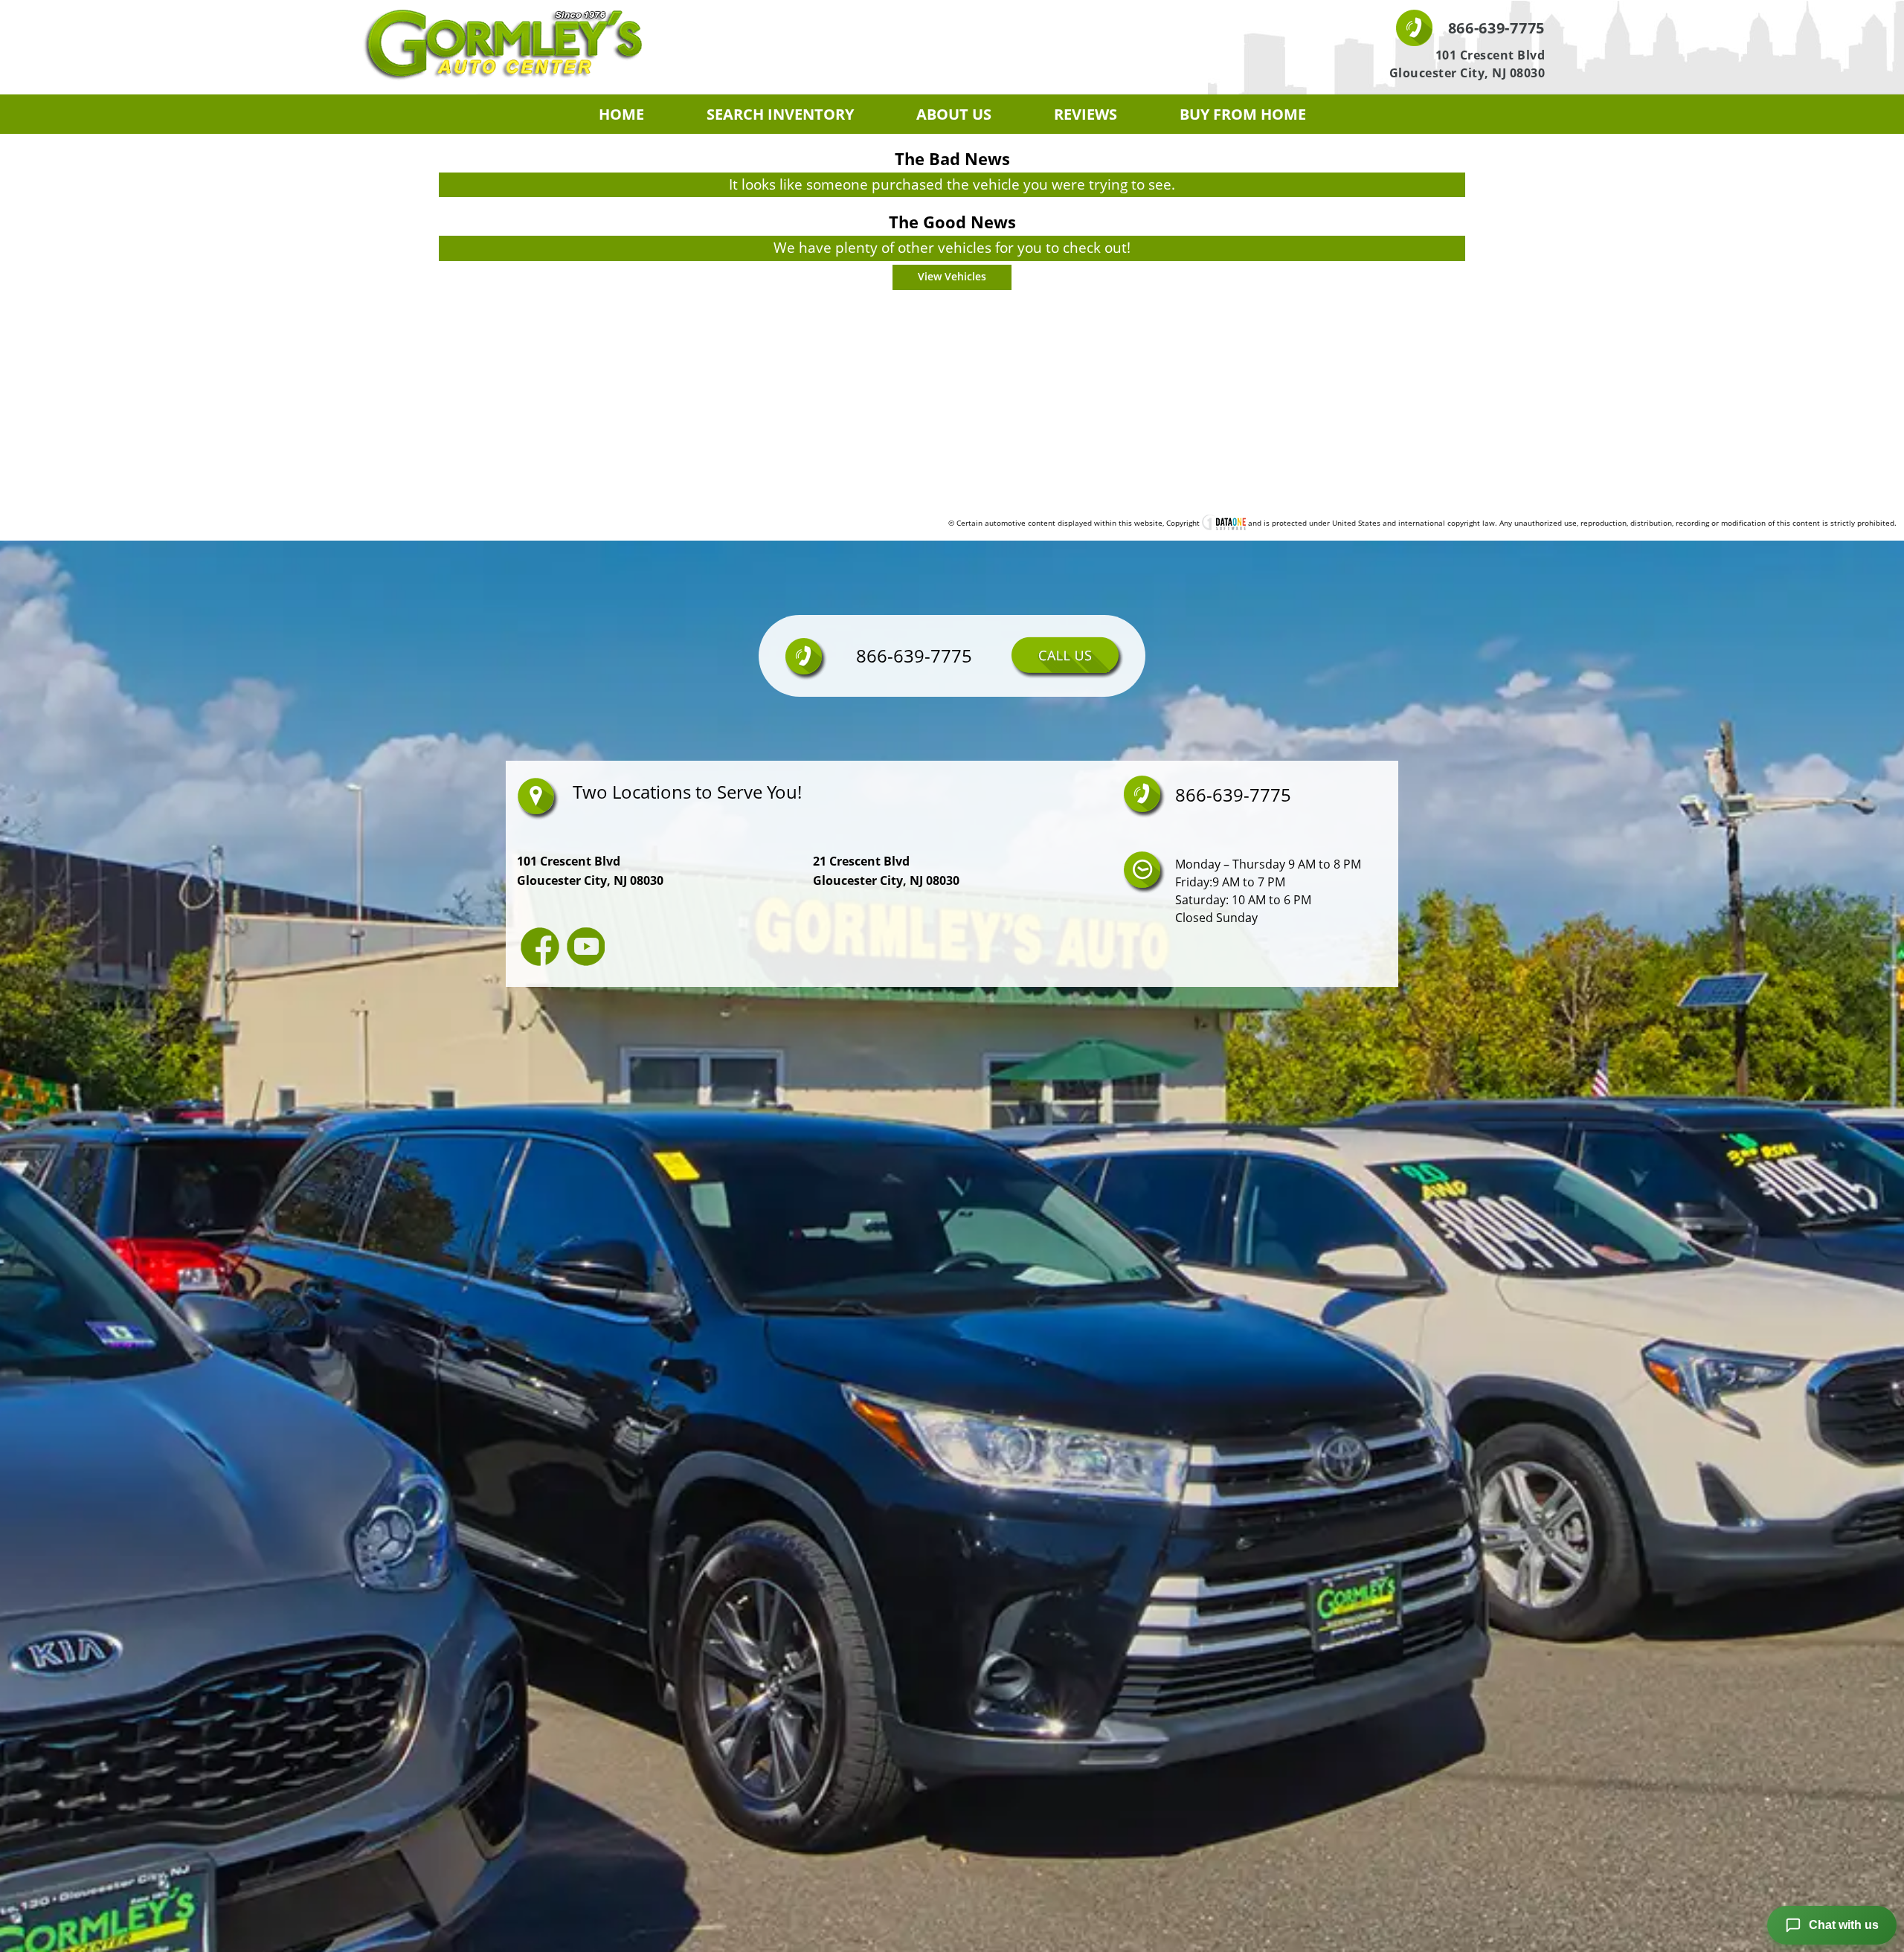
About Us (954, 114)
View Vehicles (952, 276)
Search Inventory (780, 114)
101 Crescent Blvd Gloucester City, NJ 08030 (1467, 64)
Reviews (1086, 114)
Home (621, 114)
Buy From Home (1243, 114)
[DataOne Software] (1224, 523)
